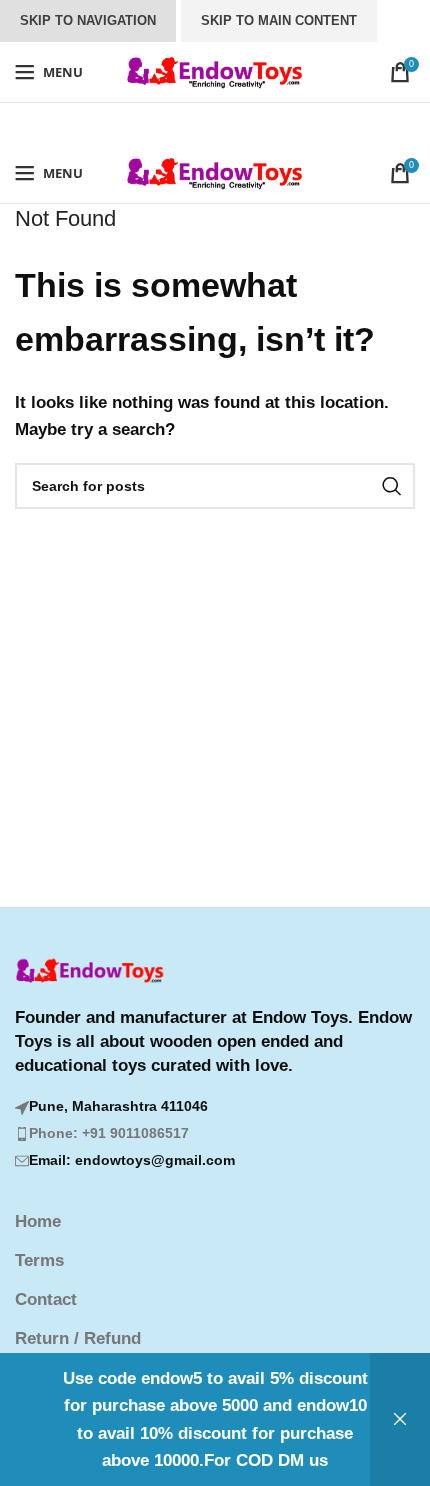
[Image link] (90, 970)
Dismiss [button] (400, 1419)
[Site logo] (215, 70)
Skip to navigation (88, 20)
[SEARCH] (392, 486)
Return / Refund (78, 1338)
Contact (46, 1299)
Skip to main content (279, 20)
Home (38, 1221)
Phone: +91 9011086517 (109, 1133)
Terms (39, 1260)
